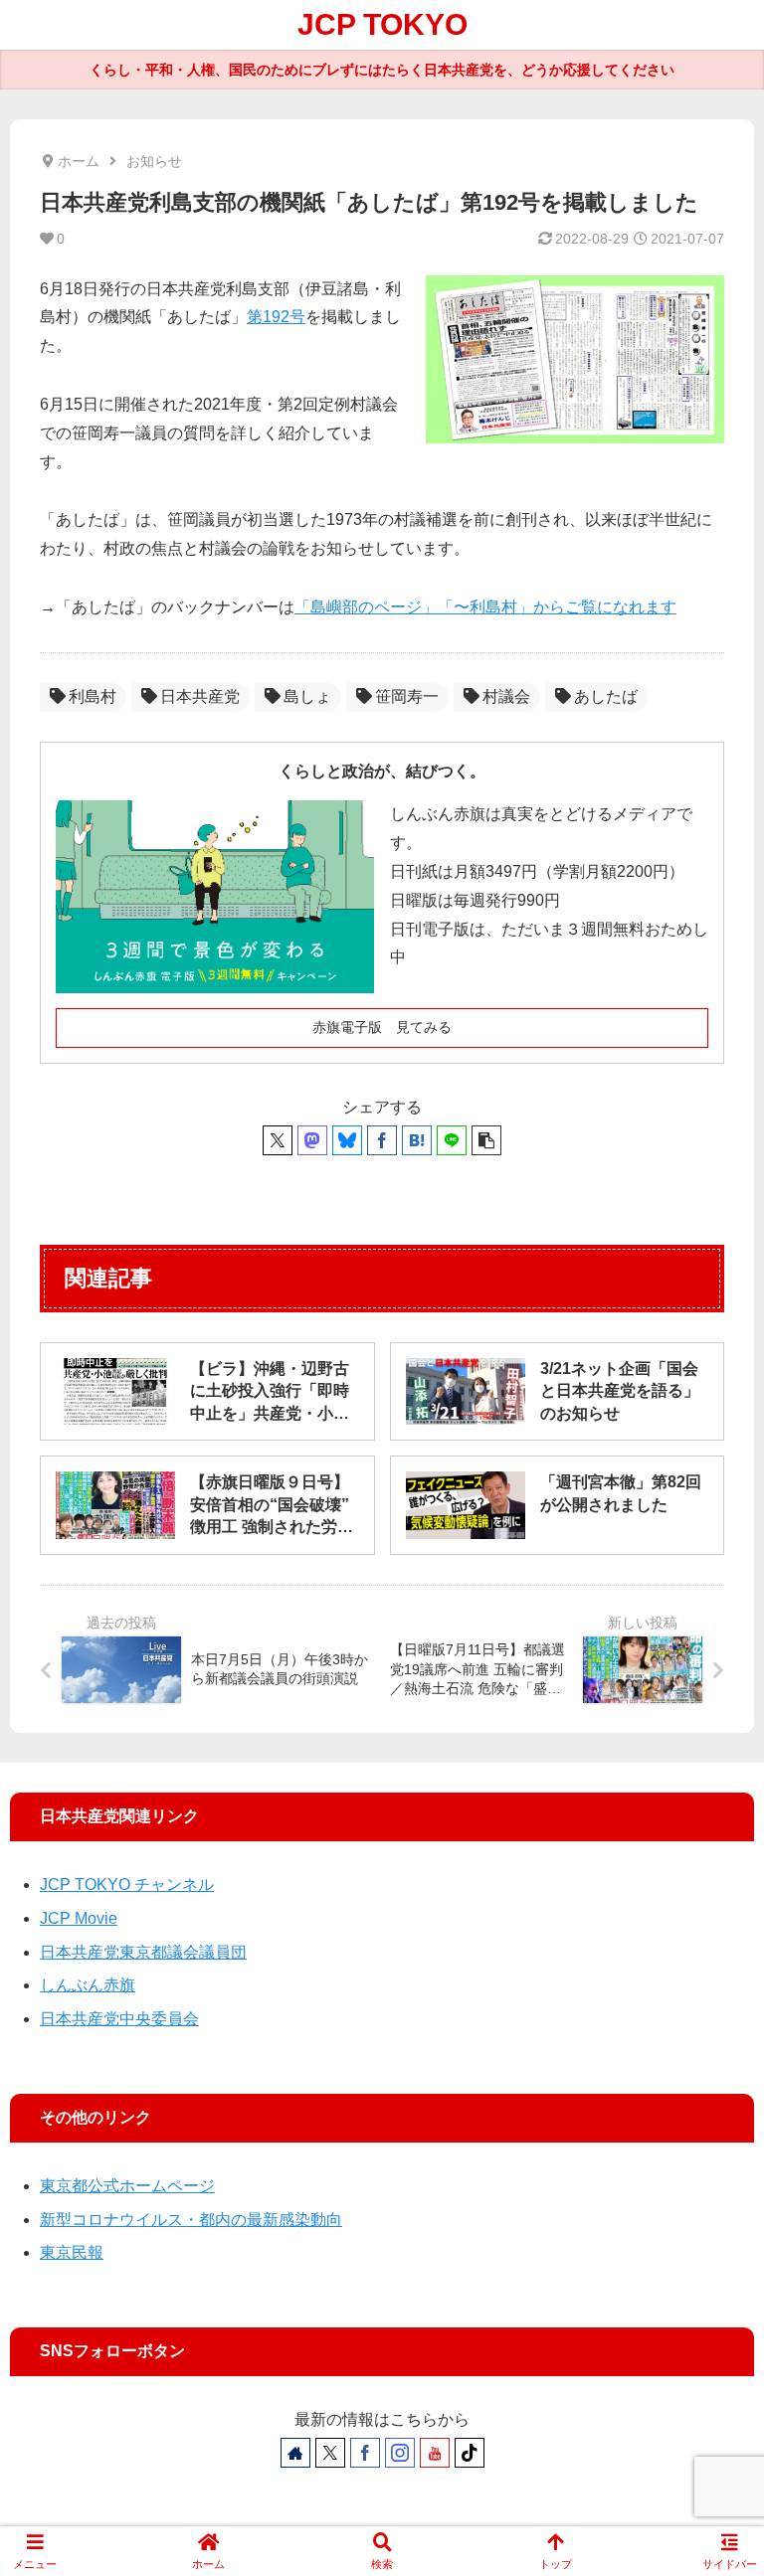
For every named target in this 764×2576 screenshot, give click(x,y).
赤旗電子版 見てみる (382, 1027)
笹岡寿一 (407, 696)
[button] (486, 1140)
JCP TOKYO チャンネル (127, 1885)
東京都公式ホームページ (127, 2186)
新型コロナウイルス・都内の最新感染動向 (191, 2220)
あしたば (606, 696)
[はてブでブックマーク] (417, 1140)
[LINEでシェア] (452, 1140)
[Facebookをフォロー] (365, 2453)
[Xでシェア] (278, 1140)
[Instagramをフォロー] (400, 2453)
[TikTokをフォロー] (470, 2453)
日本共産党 (200, 696)
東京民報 (72, 2252)
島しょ (307, 696)
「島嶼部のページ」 (366, 607)
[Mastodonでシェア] (312, 1140)
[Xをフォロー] (330, 2453)
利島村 (93, 696)
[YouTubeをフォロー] (435, 2453)
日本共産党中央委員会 (119, 2019)
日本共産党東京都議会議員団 (143, 1952)
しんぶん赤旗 (88, 1985)
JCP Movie (79, 1918)
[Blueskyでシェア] (347, 1140)
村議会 (506, 696)
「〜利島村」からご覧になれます (557, 607)
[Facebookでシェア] (382, 1140)
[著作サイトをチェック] (295, 2453)
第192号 (276, 317)
